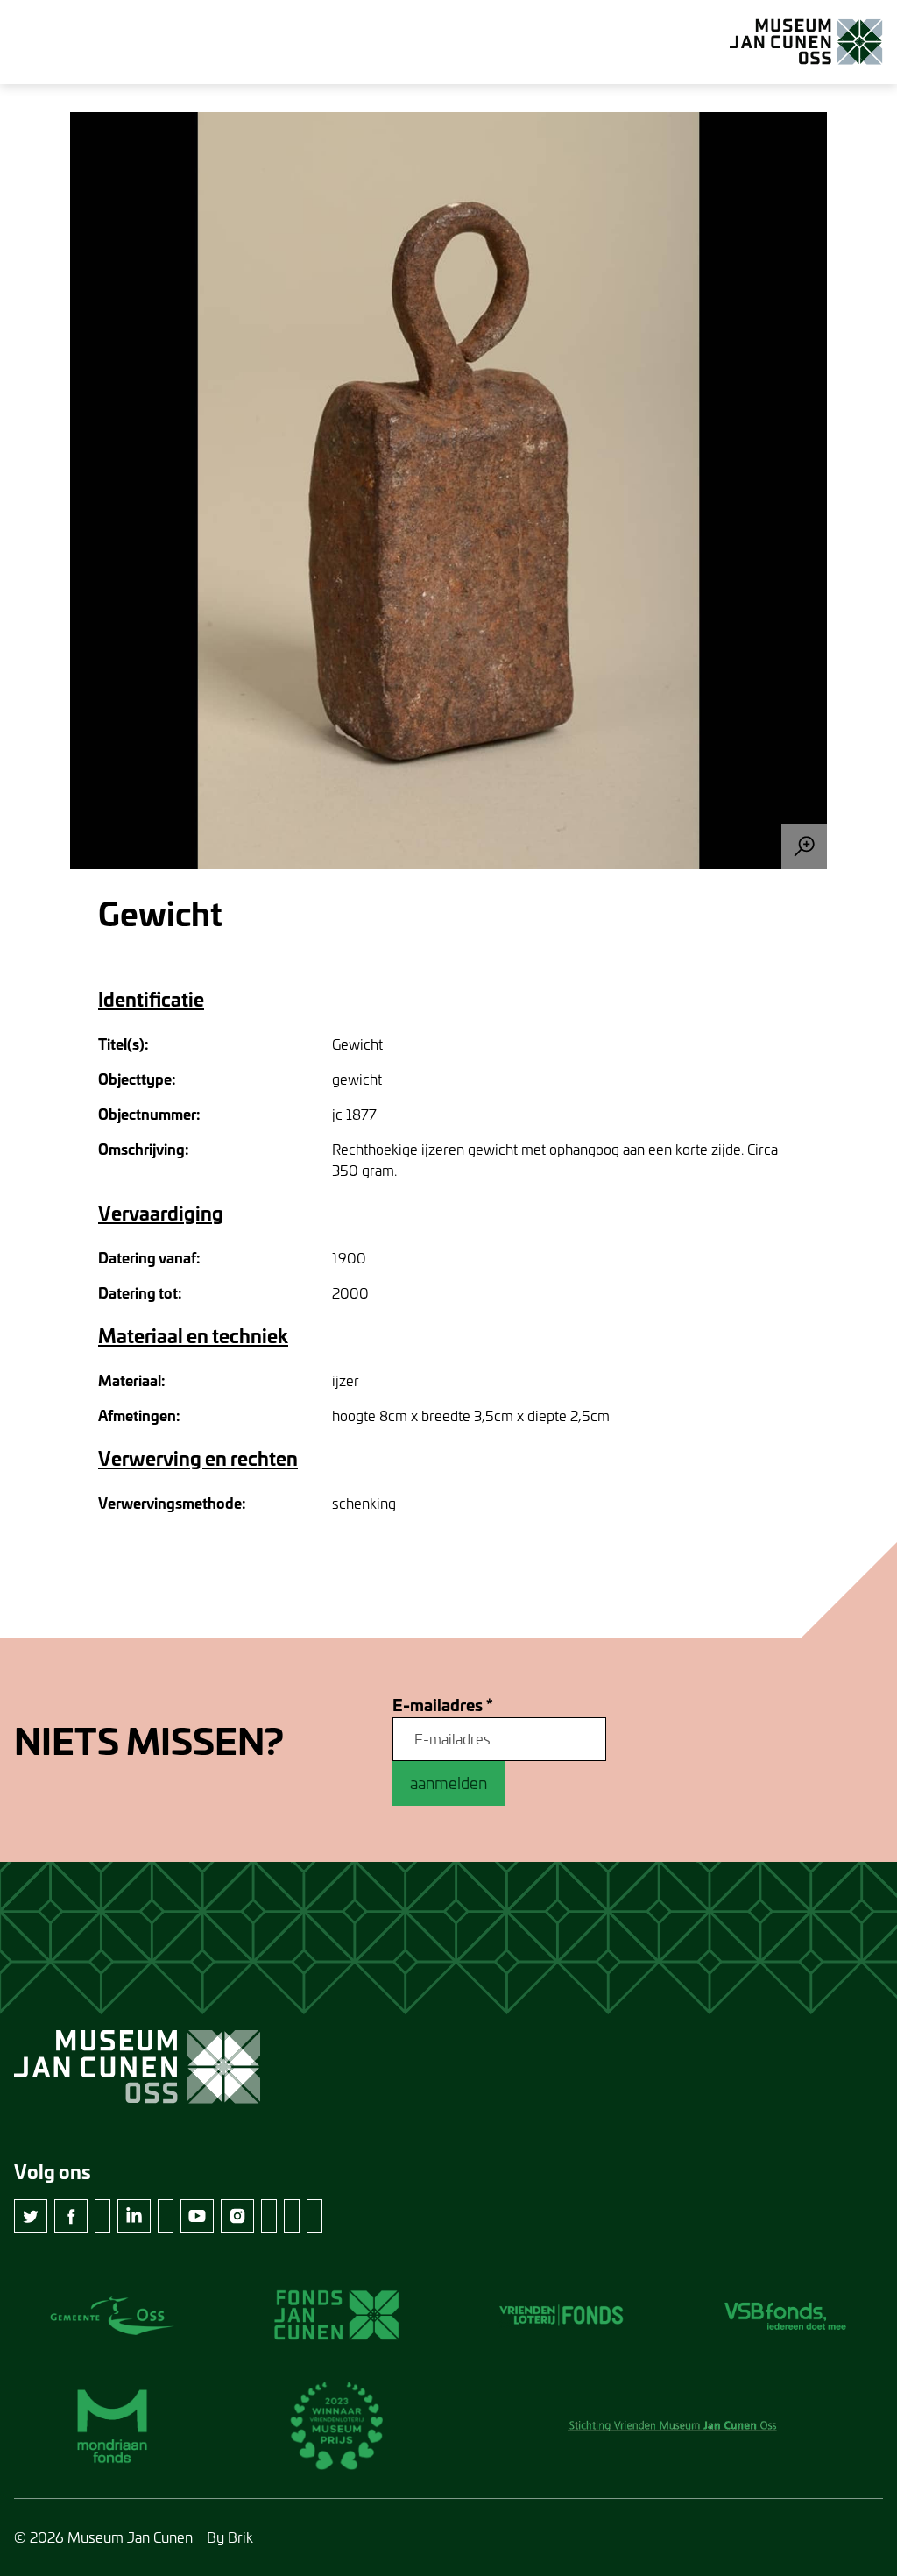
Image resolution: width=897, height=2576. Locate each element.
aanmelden (448, 1783)
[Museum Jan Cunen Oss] (806, 42)
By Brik (230, 2537)
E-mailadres (443, 1706)
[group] (448, 491)
